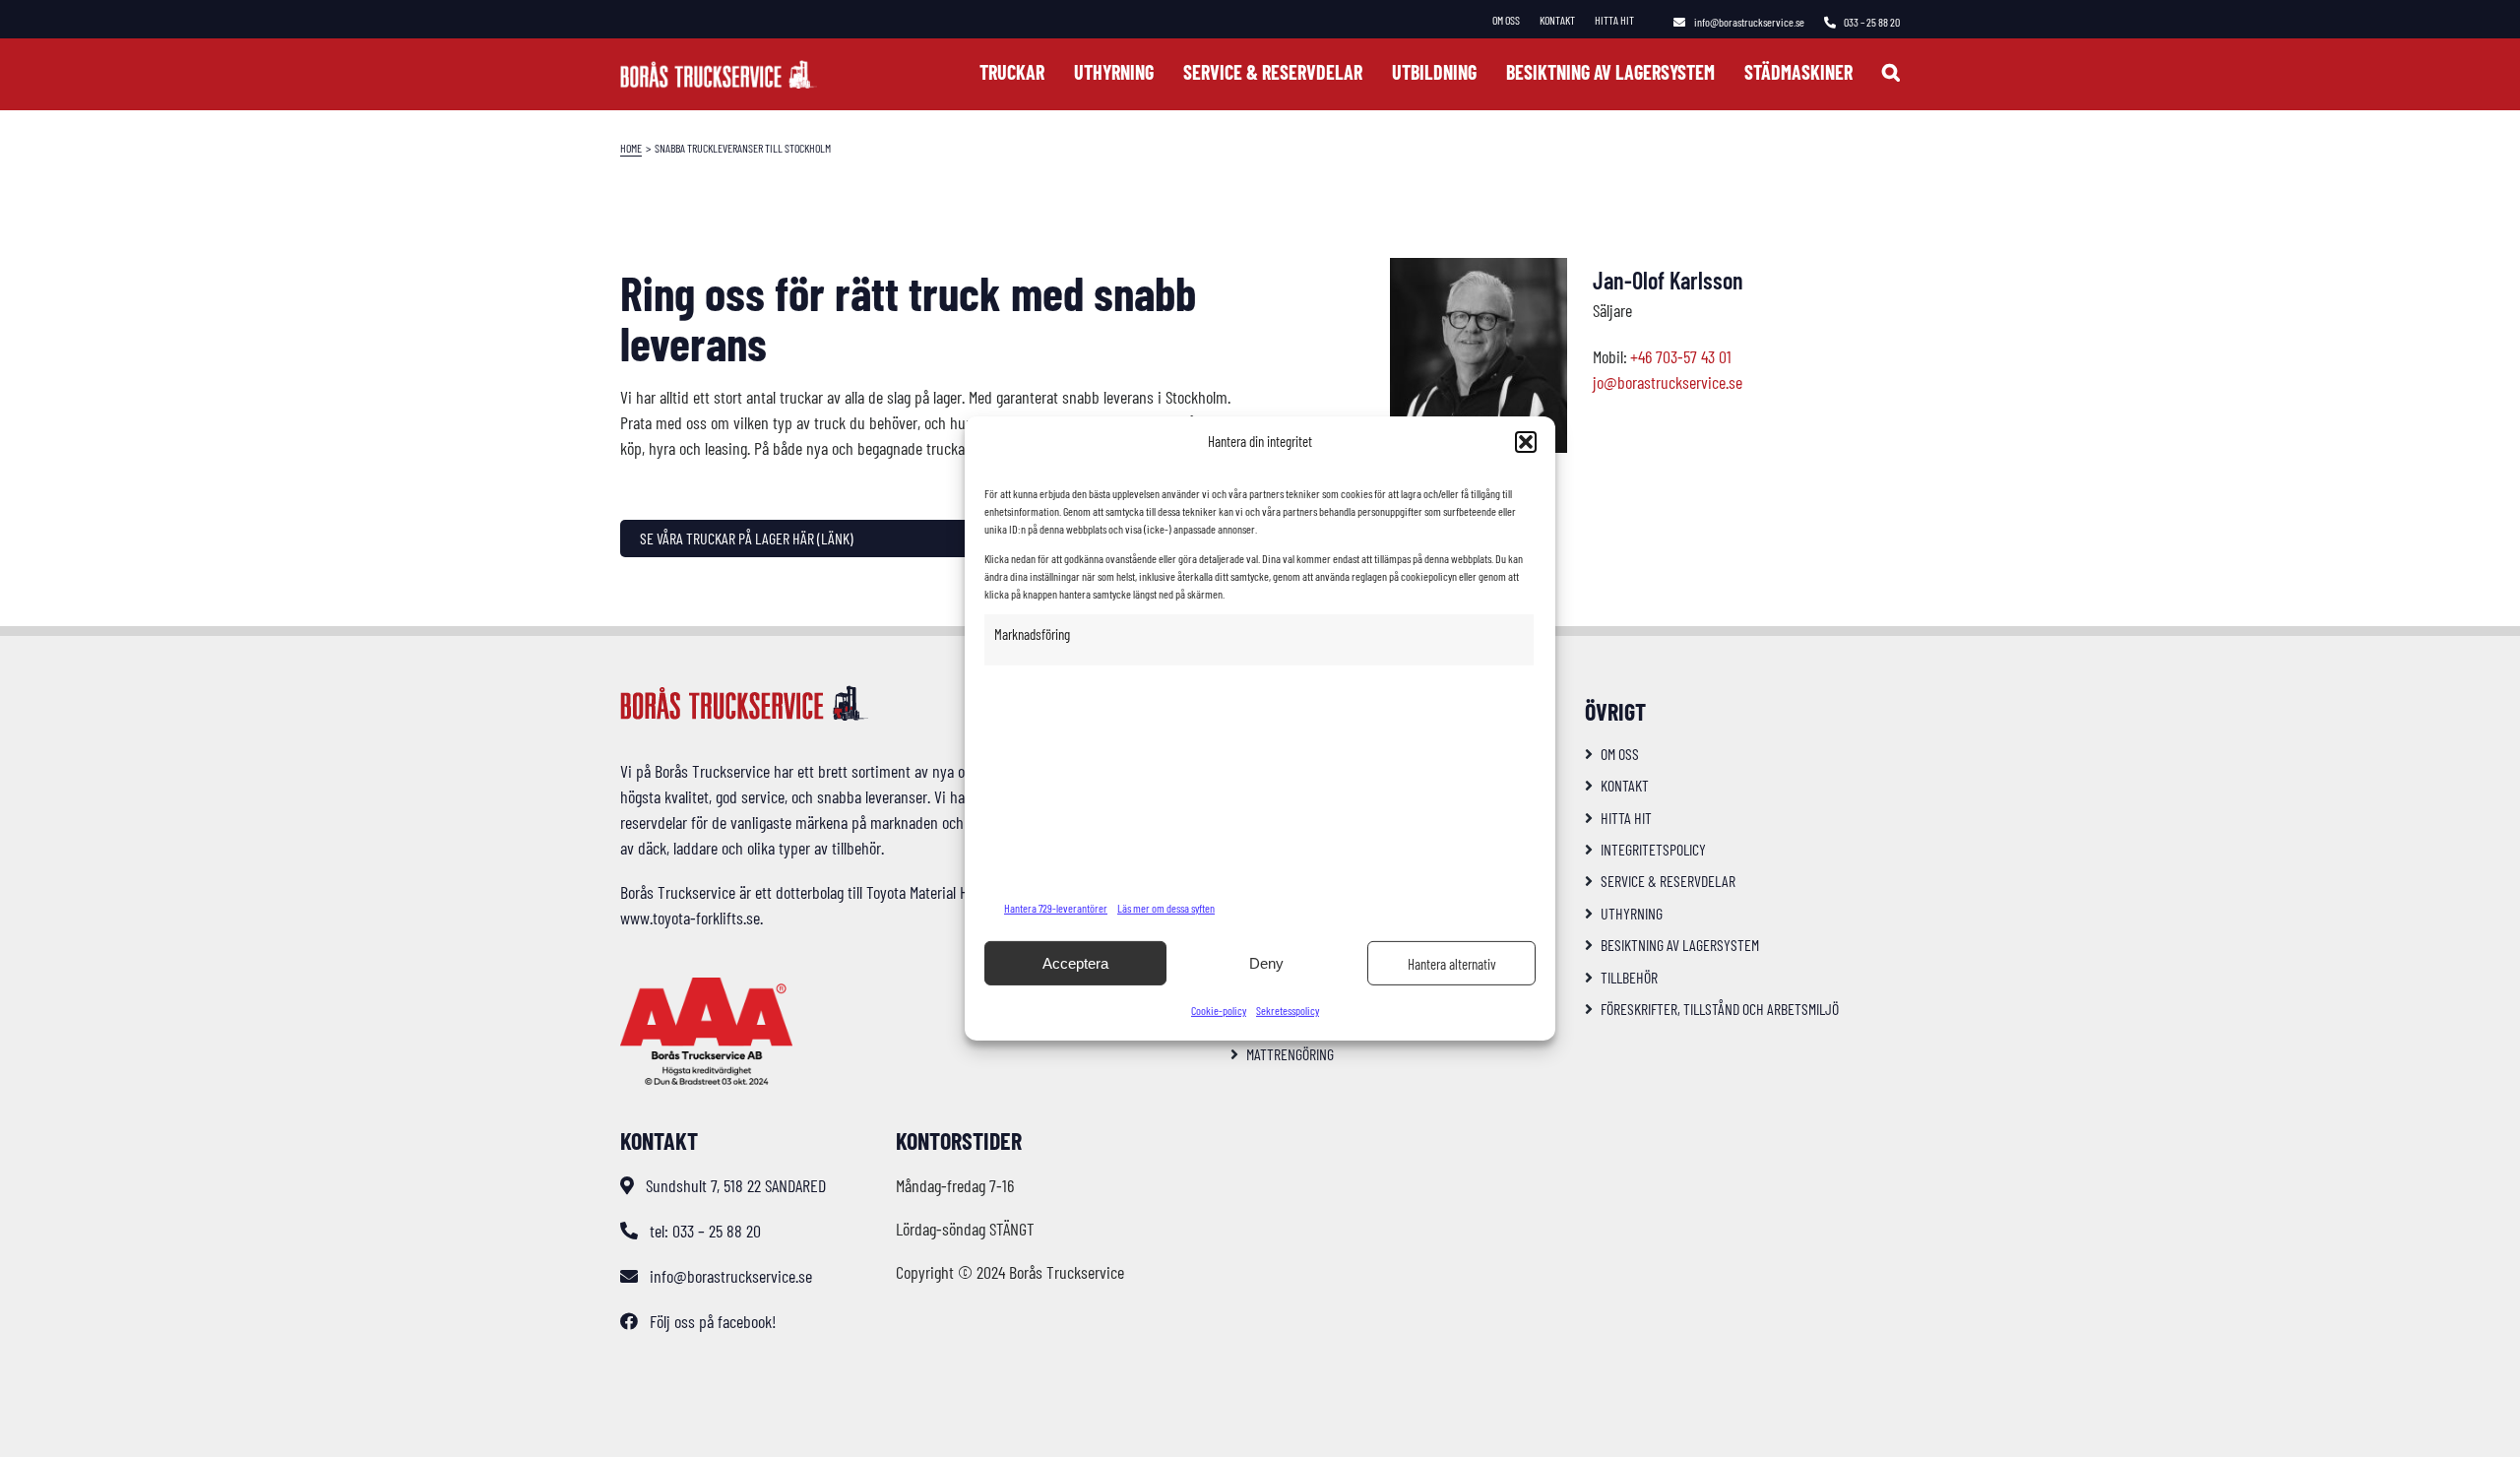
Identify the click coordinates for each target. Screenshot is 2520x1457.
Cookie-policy (1219, 1010)
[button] (1526, 442)
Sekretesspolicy (1288, 1010)
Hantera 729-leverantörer (1056, 908)
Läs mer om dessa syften (1166, 908)
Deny (1266, 963)
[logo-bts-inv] (719, 69)
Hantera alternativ (1452, 964)
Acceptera (1075, 963)
